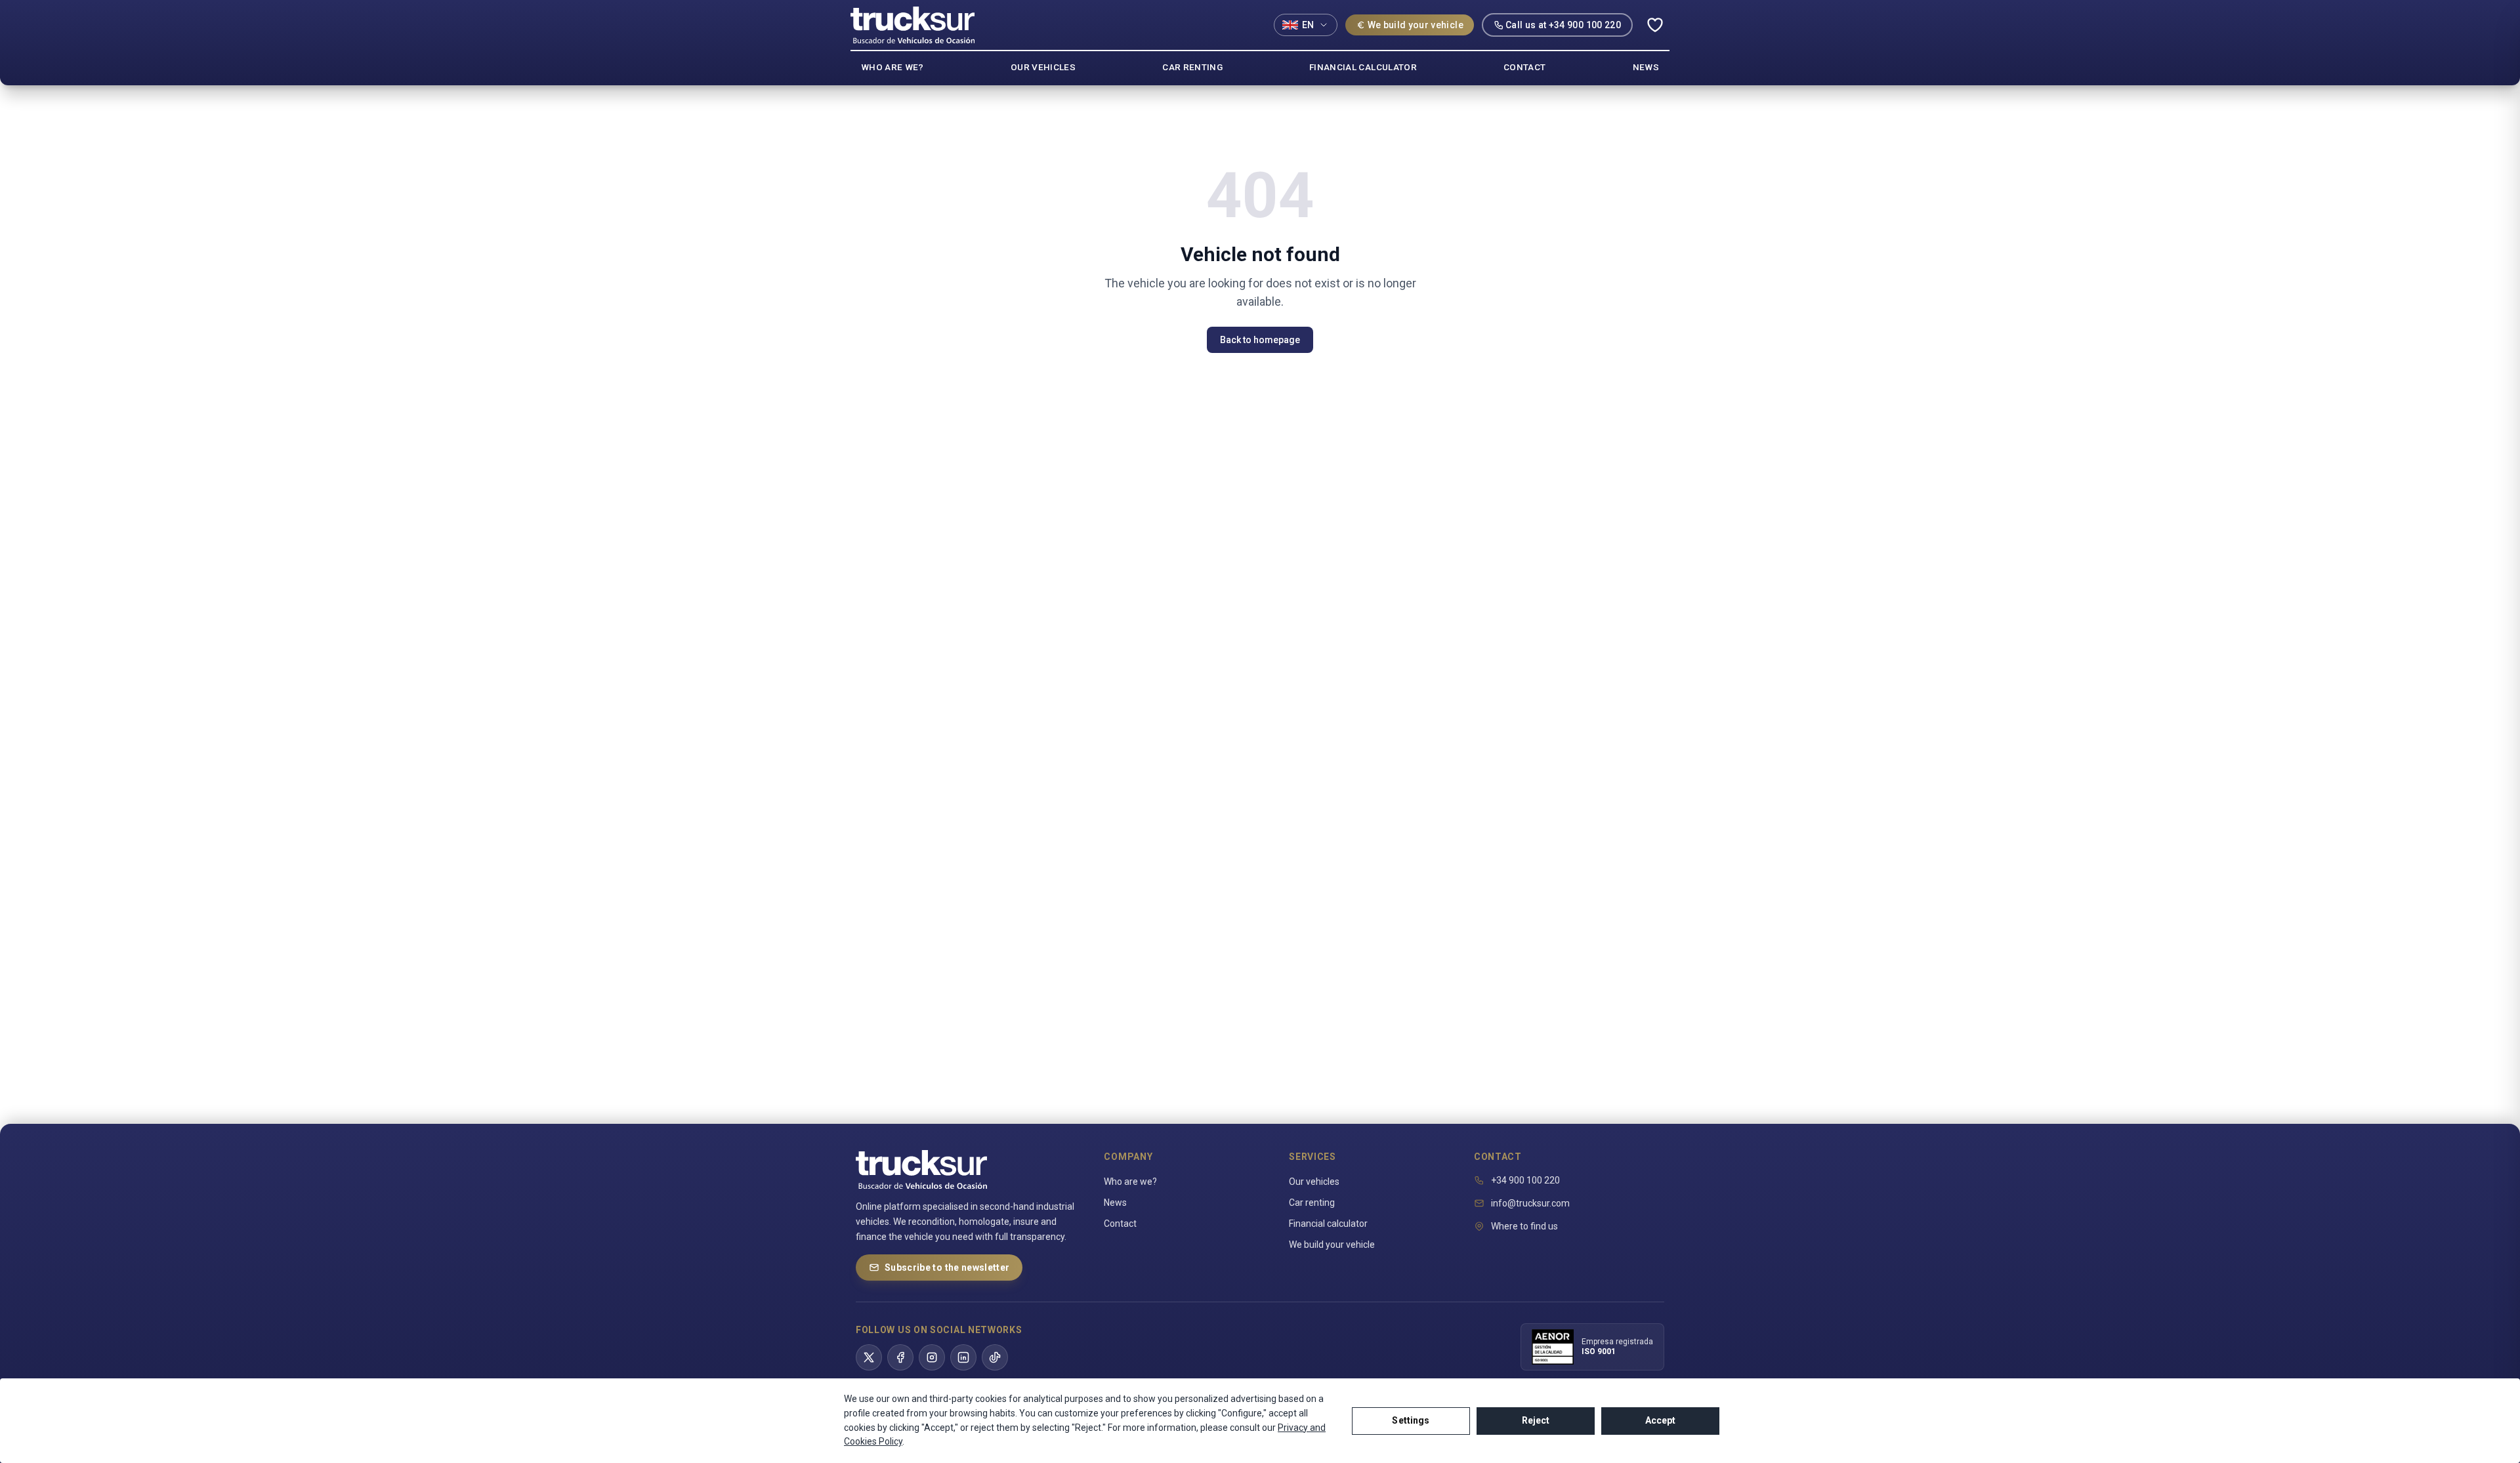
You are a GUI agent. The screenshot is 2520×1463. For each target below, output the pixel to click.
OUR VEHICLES (1043, 67)
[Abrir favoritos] (1655, 25)
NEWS (1646, 67)
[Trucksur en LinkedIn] (963, 1357)
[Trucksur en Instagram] (932, 1357)
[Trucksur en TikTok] (995, 1357)
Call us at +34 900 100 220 (1563, 25)
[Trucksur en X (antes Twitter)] (869, 1357)
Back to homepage (1260, 340)
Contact (1120, 1224)
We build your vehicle (1416, 25)
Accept (1661, 1420)
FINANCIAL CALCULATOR (1363, 67)
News (1115, 1203)
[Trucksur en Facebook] (900, 1357)
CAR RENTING (1192, 67)
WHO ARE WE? (892, 67)
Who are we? (1130, 1182)
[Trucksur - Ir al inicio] (913, 25)
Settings (1411, 1420)
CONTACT (1524, 67)
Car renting (1312, 1203)
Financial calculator (1328, 1224)
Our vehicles (1314, 1182)
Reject (1536, 1420)
